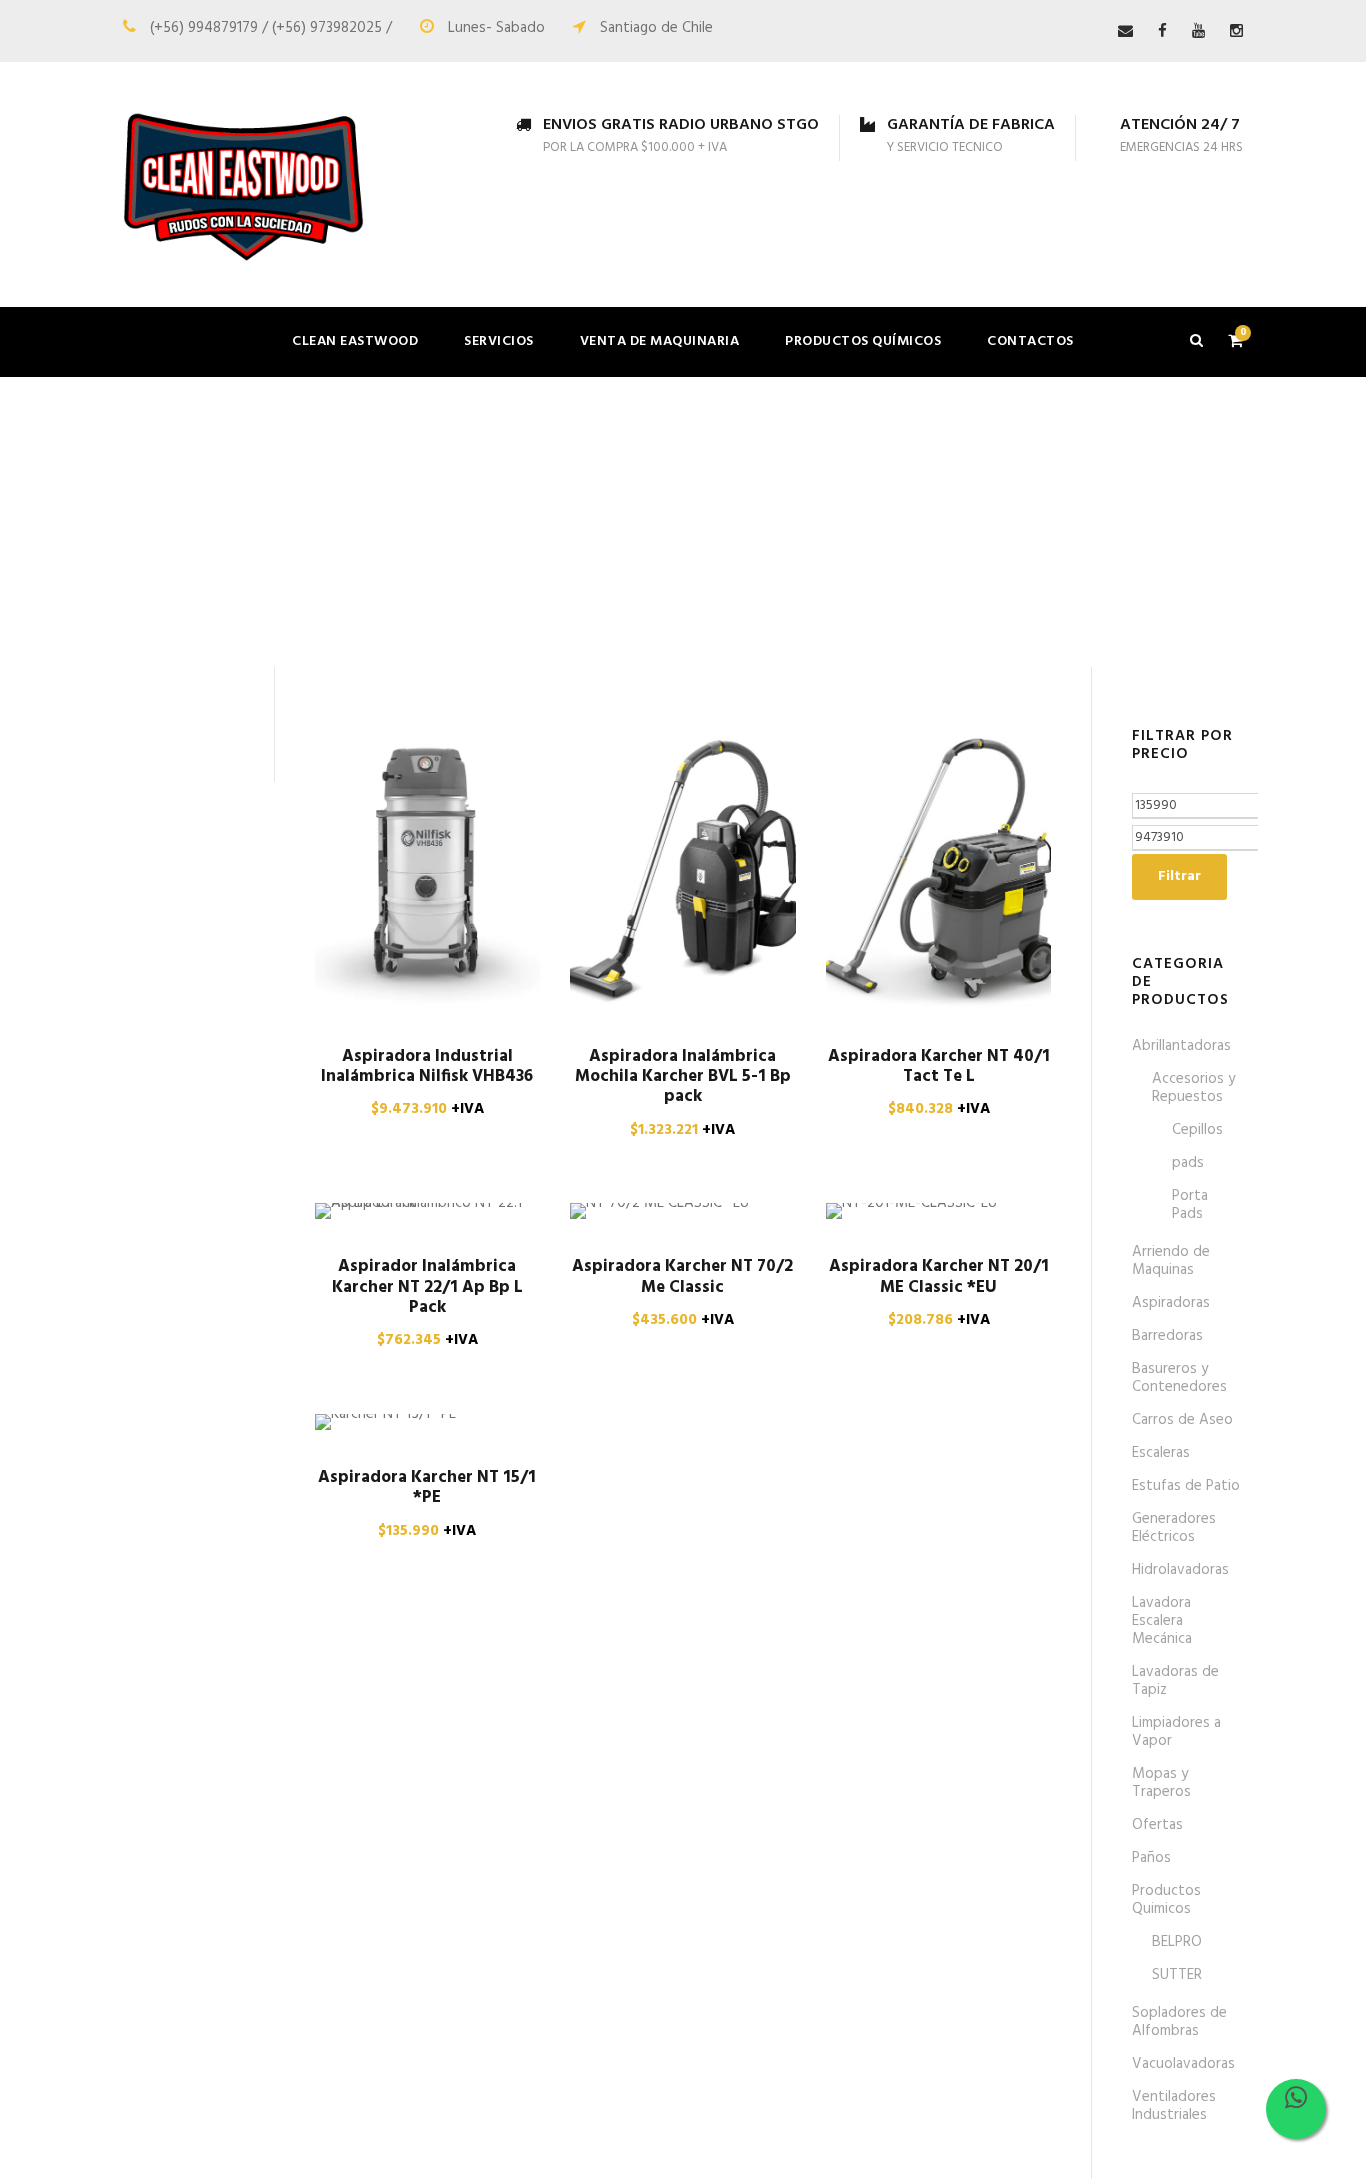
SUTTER (1177, 1975)
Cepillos (1197, 1130)
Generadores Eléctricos (1174, 1528)
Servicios (499, 341)
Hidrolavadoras (1180, 1570)
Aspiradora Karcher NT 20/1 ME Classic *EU (939, 1276)
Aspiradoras (1171, 1303)
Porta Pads (1190, 1205)
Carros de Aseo (1182, 1420)
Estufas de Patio (1186, 1486)
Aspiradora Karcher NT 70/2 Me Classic (682, 1276)
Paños (1151, 1858)
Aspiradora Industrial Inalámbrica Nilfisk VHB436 (427, 1066)
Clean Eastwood (355, 341)
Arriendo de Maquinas (1171, 1261)
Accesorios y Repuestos (1193, 1088)
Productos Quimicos (1166, 1900)
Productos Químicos (863, 341)
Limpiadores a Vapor (1176, 1732)
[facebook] (1162, 32)
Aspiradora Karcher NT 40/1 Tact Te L (939, 1066)
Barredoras (1167, 1336)
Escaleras (1161, 1453)
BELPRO (1177, 1942)
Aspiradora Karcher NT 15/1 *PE (427, 1487)
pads (1188, 1163)
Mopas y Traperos (1161, 1783)
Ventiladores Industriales (1174, 2106)
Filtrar (1179, 876)
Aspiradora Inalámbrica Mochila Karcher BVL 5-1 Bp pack (683, 1077)
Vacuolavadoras (1183, 2064)
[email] (1125, 32)
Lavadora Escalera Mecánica (1162, 1621)
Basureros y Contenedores (1179, 1378)
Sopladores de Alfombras (1179, 2022)
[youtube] (1198, 32)
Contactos (1030, 341)
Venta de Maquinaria (660, 341)
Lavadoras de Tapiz (1175, 1681)
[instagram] (1236, 32)
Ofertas (1157, 1825)
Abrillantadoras (1181, 1046)
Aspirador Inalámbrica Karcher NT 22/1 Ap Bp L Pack (427, 1287)
